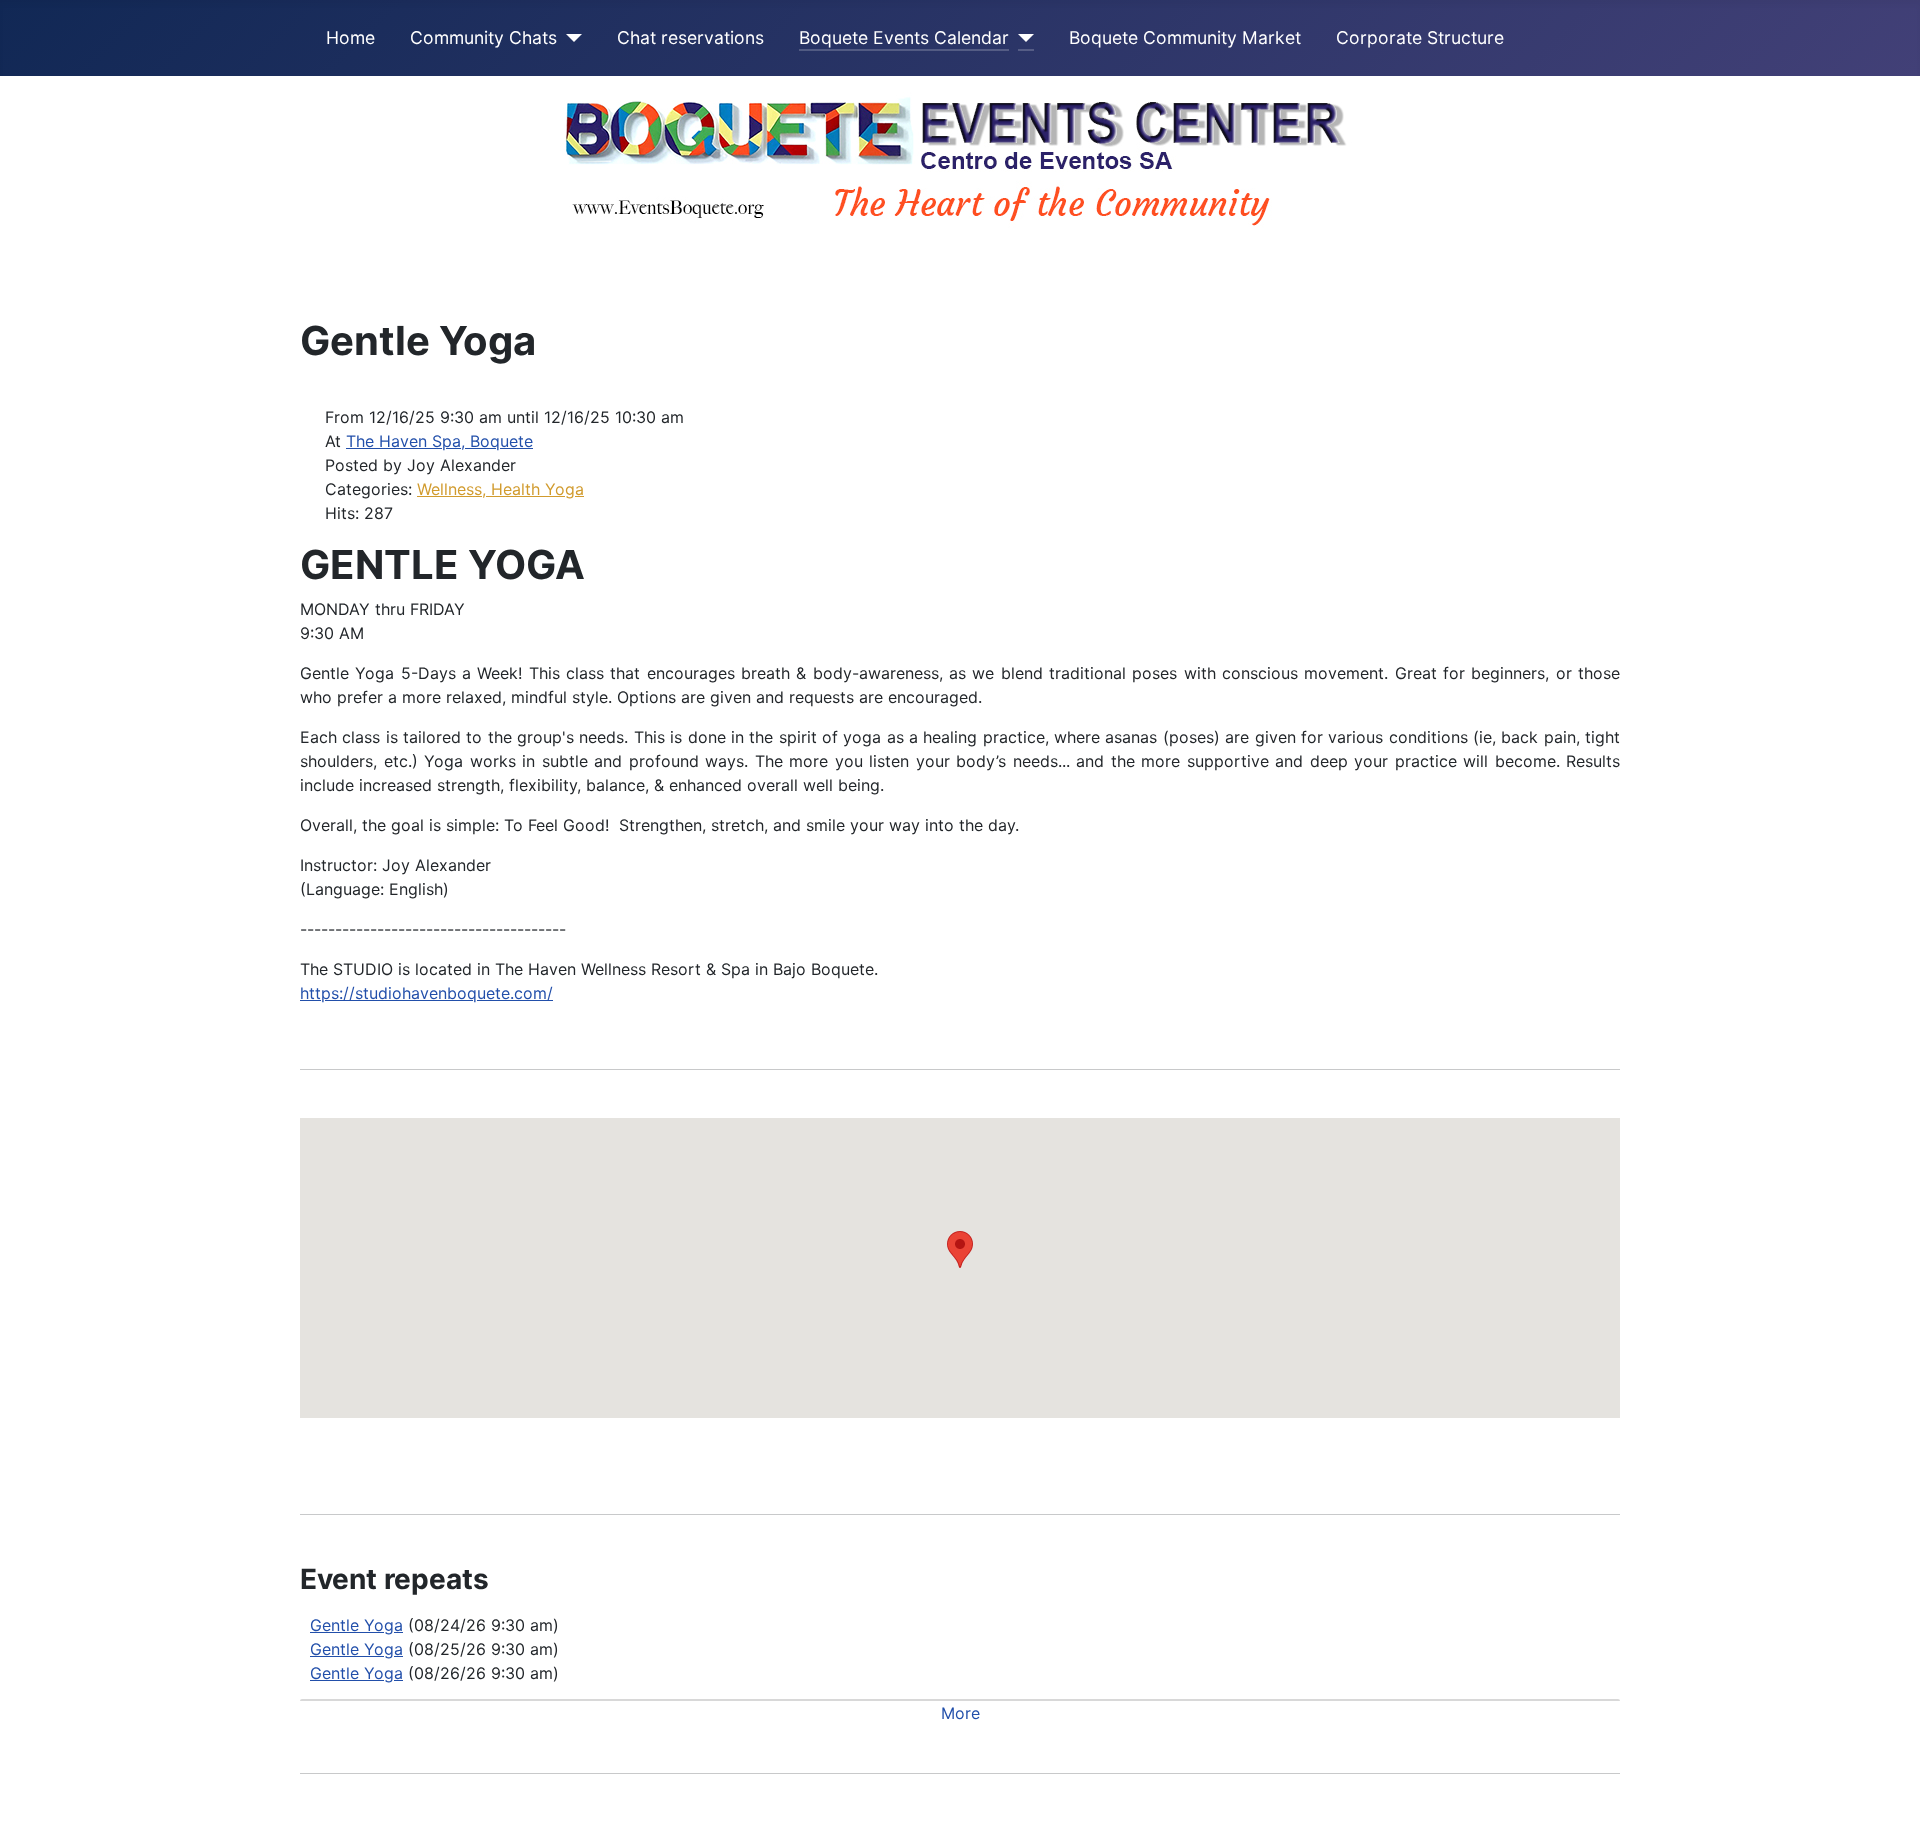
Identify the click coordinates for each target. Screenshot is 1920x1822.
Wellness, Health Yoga (500, 489)
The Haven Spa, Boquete (439, 441)
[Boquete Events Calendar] (1021, 38)
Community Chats (483, 37)
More (960, 1713)
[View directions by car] (910, 1454)
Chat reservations (690, 37)
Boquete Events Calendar (904, 37)
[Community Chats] (569, 38)
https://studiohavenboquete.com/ (426, 993)
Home (350, 37)
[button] (960, 1249)
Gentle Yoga (356, 1625)
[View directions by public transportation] (945, 1454)
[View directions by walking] (980, 1454)
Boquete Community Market (1185, 37)
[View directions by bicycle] (1013, 1454)
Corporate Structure (1420, 37)
